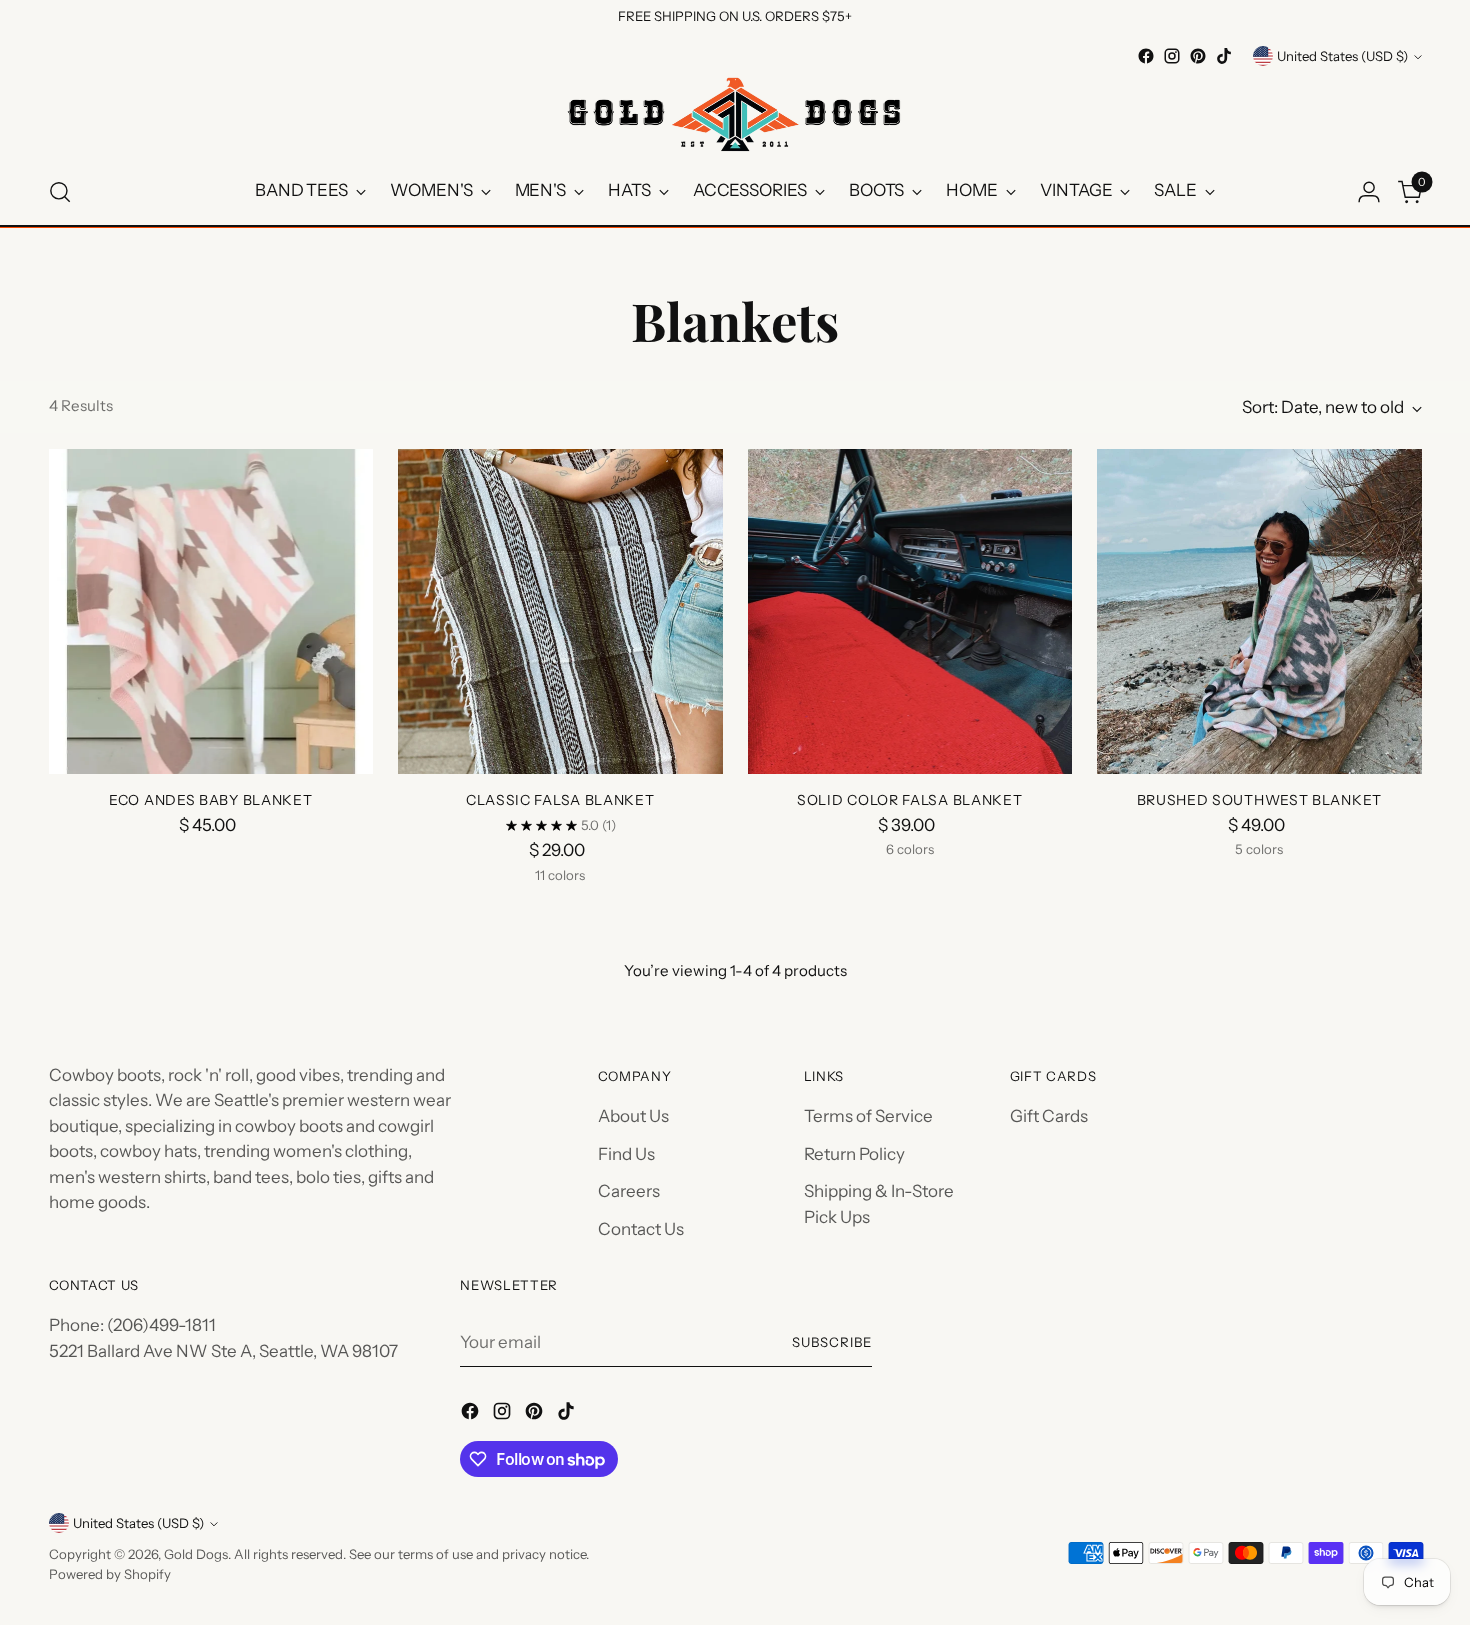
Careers (629, 1191)
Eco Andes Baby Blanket (210, 800)
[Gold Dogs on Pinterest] (1198, 56)
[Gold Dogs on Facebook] (1146, 56)
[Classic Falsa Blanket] (560, 611)
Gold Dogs (196, 1554)
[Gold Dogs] (735, 114)
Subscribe (832, 1342)
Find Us (626, 1154)
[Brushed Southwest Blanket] (1259, 611)
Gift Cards (1049, 1116)
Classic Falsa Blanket (560, 800)
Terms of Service (868, 1116)
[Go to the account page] (1369, 192)
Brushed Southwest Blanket (1260, 800)
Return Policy (854, 1154)
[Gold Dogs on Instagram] (1172, 56)
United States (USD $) (1342, 56)
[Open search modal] (60, 192)
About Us (633, 1116)
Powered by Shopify (110, 1574)
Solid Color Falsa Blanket (910, 800)
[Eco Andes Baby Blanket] (211, 611)
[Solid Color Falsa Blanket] (910, 611)
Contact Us (641, 1229)
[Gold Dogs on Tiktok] (1224, 56)
